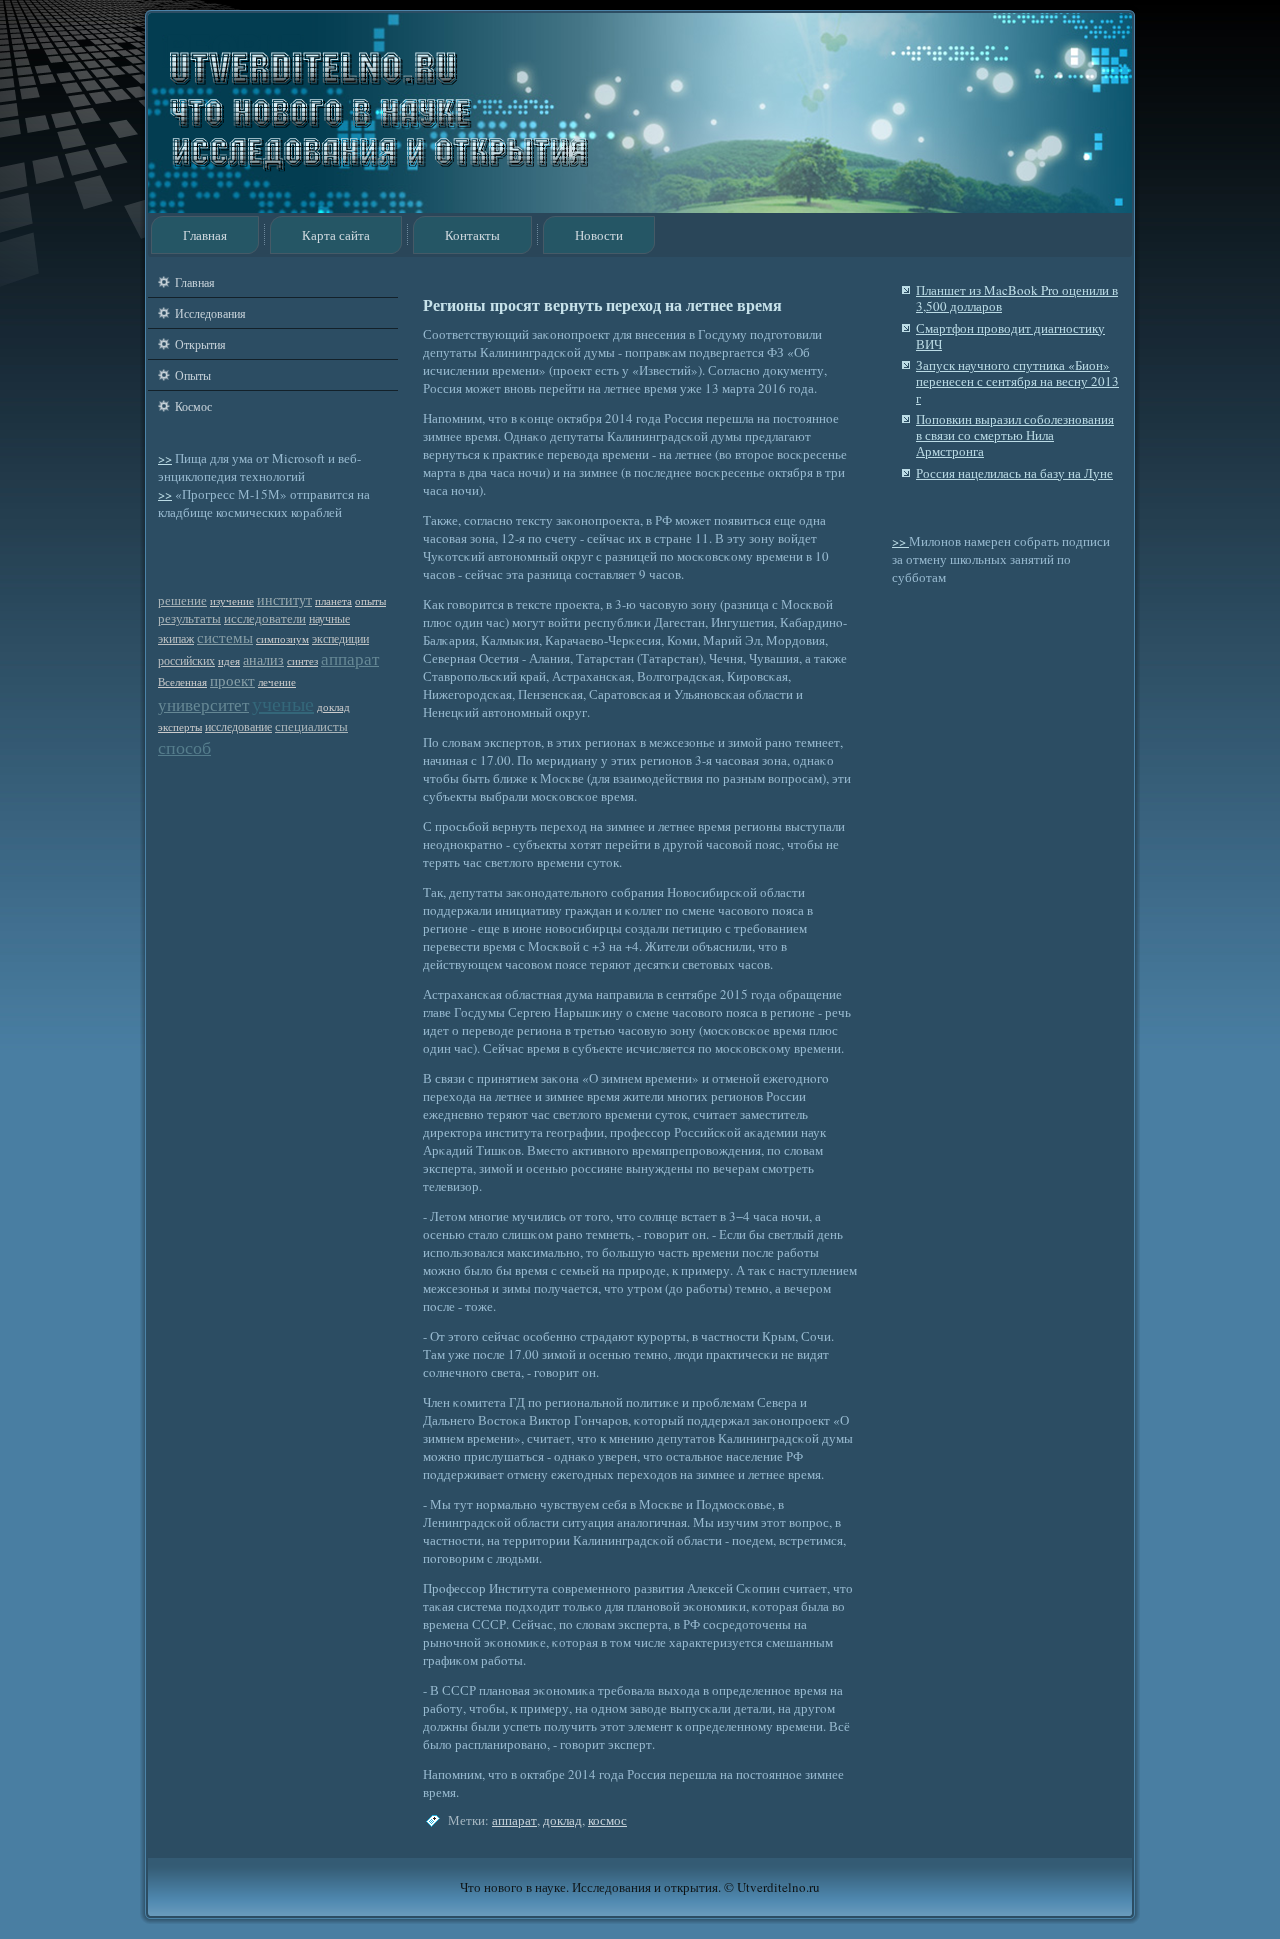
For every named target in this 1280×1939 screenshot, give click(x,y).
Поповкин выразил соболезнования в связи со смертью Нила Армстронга (1015, 435)
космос (607, 1820)
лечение (277, 682)
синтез (302, 661)
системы (225, 637)
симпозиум (282, 639)
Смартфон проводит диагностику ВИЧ (1010, 336)
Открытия (200, 344)
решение (182, 600)
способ (184, 747)
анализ (263, 659)
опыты (370, 601)
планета (333, 601)
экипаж (176, 638)
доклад (333, 707)
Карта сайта (336, 235)
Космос (193, 406)
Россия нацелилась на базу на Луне (1014, 473)
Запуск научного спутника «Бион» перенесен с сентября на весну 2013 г (1017, 381)
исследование (238, 726)
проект (232, 680)
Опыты (193, 375)
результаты (189, 618)
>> (165, 458)
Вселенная (182, 682)
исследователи (265, 618)
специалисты (311, 726)
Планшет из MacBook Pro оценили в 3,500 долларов (1017, 298)
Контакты (472, 235)
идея (229, 661)
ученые (283, 703)
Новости (599, 235)
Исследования (210, 313)
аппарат (350, 658)
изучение (232, 601)
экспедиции (340, 638)
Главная (205, 235)
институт (284, 599)
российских (186, 660)
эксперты (180, 727)
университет (203, 704)
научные (329, 618)
